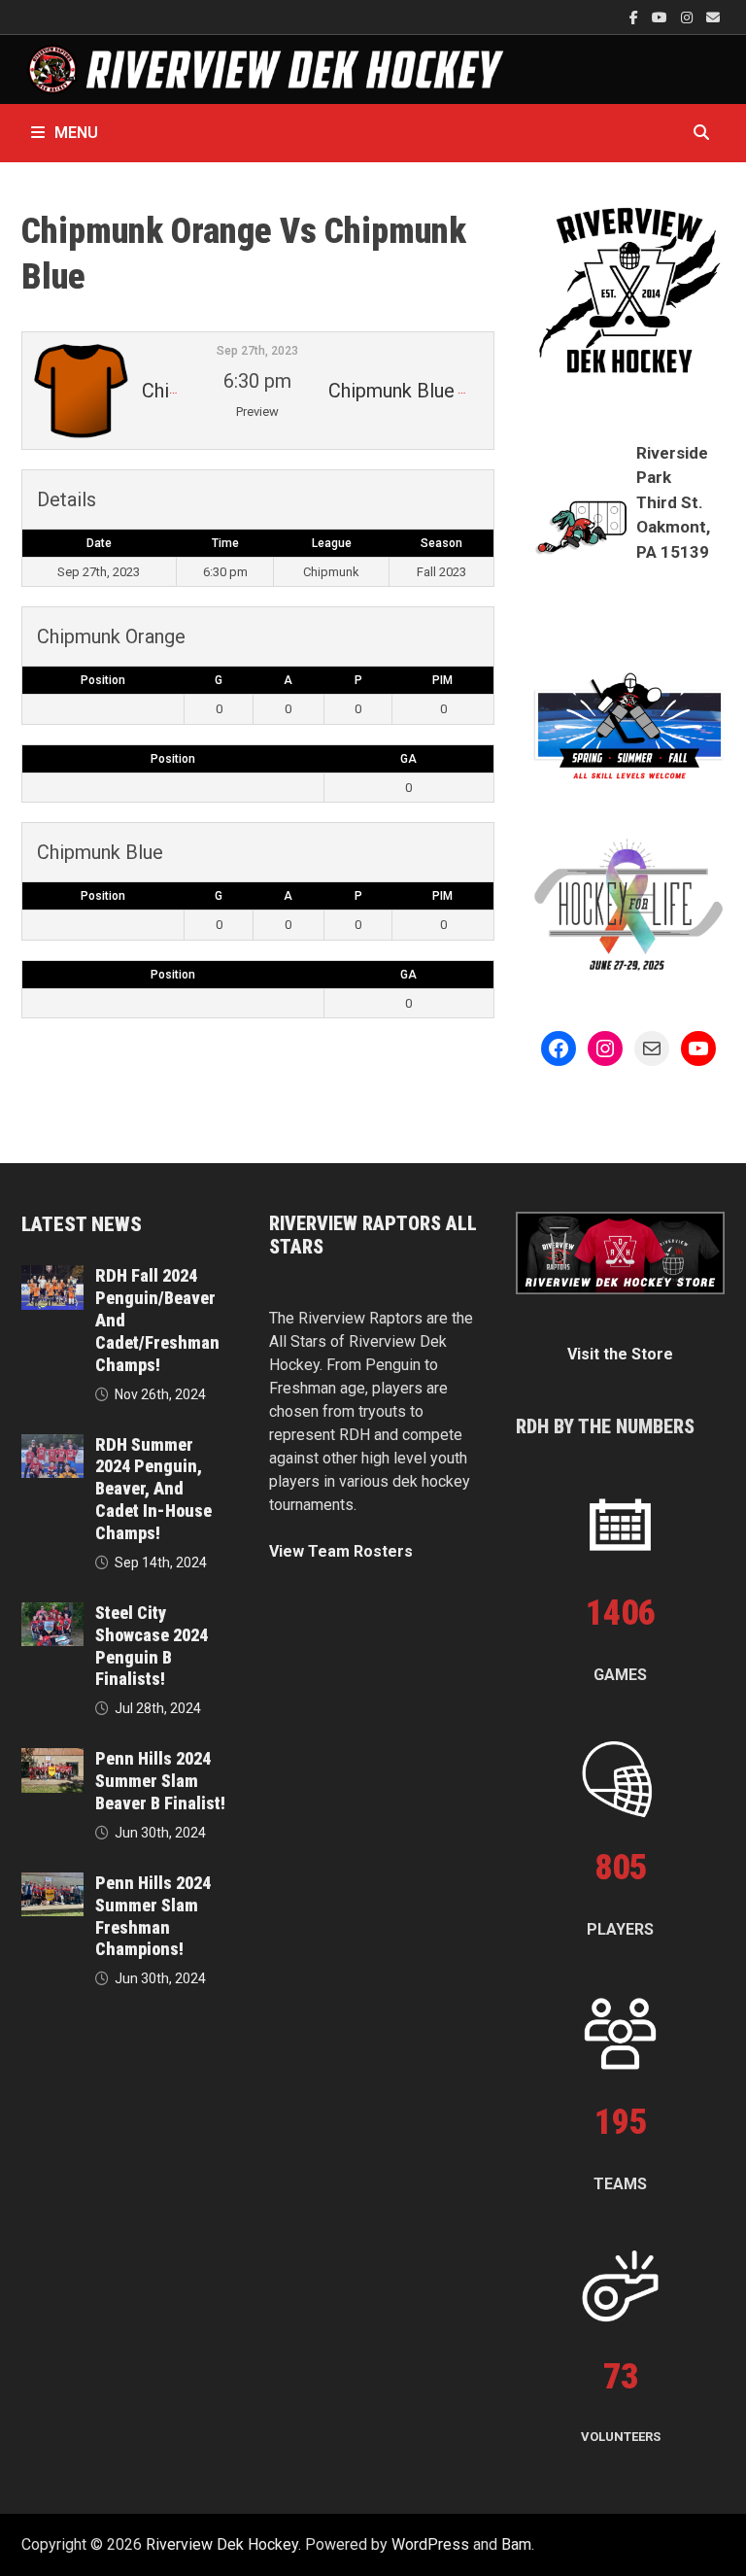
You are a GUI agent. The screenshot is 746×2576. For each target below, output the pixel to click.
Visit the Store (620, 1354)
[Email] (713, 17)
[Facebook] (636, 17)
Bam (516, 2544)
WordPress (430, 2544)
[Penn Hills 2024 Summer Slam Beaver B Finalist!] (52, 1759)
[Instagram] (689, 17)
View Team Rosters (341, 1551)
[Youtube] (661, 17)
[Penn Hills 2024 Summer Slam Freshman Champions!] (52, 1884)
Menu (76, 133)
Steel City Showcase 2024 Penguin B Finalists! (152, 1646)
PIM (442, 680)
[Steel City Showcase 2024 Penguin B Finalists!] (52, 1614)
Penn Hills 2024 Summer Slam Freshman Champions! (153, 1916)
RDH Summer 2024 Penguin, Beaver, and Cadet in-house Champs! (153, 1489)
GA (408, 759)
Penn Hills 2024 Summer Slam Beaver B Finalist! (160, 1781)
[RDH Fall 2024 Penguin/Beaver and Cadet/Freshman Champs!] (52, 1276)
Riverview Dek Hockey (222, 2544)
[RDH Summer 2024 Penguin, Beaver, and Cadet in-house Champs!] (52, 1445)
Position (103, 680)
